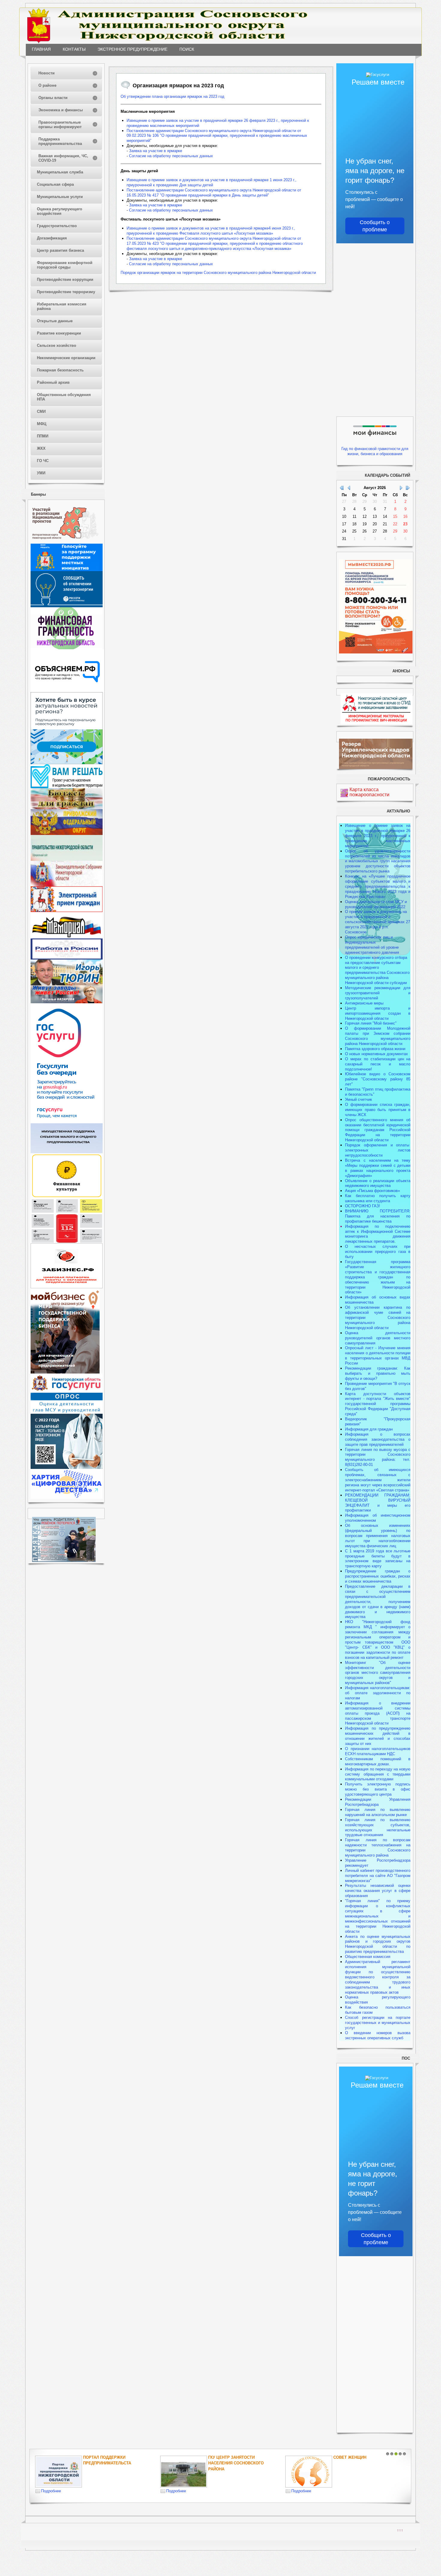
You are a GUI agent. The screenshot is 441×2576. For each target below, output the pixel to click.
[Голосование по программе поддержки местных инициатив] (67, 570)
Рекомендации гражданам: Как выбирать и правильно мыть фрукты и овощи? (378, 1373)
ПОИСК (187, 49)
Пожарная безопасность (60, 370)
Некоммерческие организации (66, 358)
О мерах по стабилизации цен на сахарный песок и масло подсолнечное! (378, 1064)
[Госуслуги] (67, 1122)
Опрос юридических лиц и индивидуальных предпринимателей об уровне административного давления (372, 945)
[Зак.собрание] (67, 885)
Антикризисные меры (364, 1003)
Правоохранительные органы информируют (60, 125)
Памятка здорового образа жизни (375, 1049)
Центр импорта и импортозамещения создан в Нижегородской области (378, 1013)
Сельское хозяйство (57, 345)
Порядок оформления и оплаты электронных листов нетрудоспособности (378, 1150)
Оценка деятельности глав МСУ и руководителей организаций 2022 (376, 904)
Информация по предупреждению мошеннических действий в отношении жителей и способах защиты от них (378, 1736)
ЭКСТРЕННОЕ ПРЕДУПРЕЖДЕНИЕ (132, 49)
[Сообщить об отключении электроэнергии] (67, 606)
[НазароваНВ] (67, 1002)
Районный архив (53, 382)
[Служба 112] (67, 1242)
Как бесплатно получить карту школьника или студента (378, 1198)
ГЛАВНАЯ (41, 49)
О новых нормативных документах (377, 1054)
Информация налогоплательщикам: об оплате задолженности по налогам (378, 1693)
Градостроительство (57, 226)
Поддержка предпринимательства (60, 141)
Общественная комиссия (368, 1957)
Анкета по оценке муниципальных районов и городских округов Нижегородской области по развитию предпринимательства (378, 1944)
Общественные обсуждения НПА (64, 397)
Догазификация (52, 238)
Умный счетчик (358, 1099)
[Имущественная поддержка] (67, 1152)
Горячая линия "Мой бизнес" (371, 1023)
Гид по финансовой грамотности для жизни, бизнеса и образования (375, 451)
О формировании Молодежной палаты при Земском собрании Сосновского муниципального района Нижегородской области (378, 1036)
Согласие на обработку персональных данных (171, 156)
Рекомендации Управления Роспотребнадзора (378, 1802)
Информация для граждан (369, 1429)
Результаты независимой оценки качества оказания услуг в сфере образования (378, 1891)
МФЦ (42, 424)
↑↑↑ (400, 2530)
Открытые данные (55, 321)
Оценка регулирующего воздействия (60, 211)
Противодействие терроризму (66, 292)
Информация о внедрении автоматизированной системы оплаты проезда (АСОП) (378, 1708)
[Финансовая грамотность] (67, 648)
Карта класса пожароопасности (369, 792)
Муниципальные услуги (60, 197)
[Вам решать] (67, 787)
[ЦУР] (67, 763)
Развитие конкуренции (59, 333)
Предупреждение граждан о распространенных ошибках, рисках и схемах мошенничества (378, 1576)
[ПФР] (67, 834)
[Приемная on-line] (67, 911)
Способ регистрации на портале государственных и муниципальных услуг (378, 2023)
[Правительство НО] (67, 859)
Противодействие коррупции (65, 279)
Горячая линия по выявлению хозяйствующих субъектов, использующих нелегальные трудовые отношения (378, 1827)
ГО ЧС (43, 461)
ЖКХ (41, 448)
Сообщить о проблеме (375, 226)
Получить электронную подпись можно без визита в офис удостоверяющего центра (378, 1789)
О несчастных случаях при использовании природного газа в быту (378, 1252)
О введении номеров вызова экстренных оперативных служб (378, 2035)
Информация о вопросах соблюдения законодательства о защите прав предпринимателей (378, 1439)
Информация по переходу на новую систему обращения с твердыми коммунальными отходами (378, 1774)
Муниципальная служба (60, 172)
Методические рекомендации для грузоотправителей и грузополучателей (378, 993)
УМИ (41, 473)
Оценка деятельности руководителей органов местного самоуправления (378, 1338)
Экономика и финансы (61, 110)
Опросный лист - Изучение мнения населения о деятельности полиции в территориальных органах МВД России (378, 1356)
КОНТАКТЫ (74, 49)
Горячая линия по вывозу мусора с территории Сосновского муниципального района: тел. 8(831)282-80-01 (378, 1457)
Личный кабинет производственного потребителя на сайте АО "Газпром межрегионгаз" (378, 1876)
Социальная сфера (55, 184)
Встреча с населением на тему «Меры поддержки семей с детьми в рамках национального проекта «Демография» (378, 1168)
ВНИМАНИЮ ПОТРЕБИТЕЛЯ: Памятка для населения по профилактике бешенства (378, 1216)
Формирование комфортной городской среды (65, 265)
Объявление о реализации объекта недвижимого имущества (378, 1183)
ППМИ (43, 436)
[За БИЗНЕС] (67, 1287)
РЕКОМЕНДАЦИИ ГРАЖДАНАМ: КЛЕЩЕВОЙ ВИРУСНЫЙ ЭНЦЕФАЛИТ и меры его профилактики (378, 1503)
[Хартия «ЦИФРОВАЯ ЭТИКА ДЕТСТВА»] (67, 1498)
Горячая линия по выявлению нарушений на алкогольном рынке (378, 1812)
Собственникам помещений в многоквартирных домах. (378, 1761)
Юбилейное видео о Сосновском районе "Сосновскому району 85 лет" (378, 1079)
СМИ (41, 411)
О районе (47, 85)
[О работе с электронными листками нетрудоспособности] (67, 1468)
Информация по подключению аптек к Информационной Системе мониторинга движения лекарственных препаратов (378, 1234)
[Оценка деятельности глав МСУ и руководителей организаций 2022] (67, 1412)
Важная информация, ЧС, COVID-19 (63, 158)
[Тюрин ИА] (67, 984)
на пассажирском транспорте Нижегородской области (378, 1718)
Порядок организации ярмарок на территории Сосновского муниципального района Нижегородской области (218, 273)
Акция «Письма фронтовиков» (372, 1191)
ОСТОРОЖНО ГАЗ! (363, 1206)
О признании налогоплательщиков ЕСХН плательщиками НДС (378, 1751)
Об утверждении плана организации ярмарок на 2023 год (172, 96)
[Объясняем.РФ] (67, 691)
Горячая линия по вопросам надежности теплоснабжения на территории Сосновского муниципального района (378, 1848)
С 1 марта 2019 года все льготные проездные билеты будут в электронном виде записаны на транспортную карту (378, 1559)
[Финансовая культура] (67, 1197)
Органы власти (53, 98)
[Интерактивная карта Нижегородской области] (65, 542)
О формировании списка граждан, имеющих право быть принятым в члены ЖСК (378, 1110)
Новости (46, 73)
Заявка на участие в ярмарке (156, 151)
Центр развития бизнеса (60, 250)
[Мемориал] (67, 937)
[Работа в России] (67, 958)
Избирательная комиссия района (62, 306)
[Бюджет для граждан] (67, 808)
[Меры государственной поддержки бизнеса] (65, 1372)
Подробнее (51, 2491)
